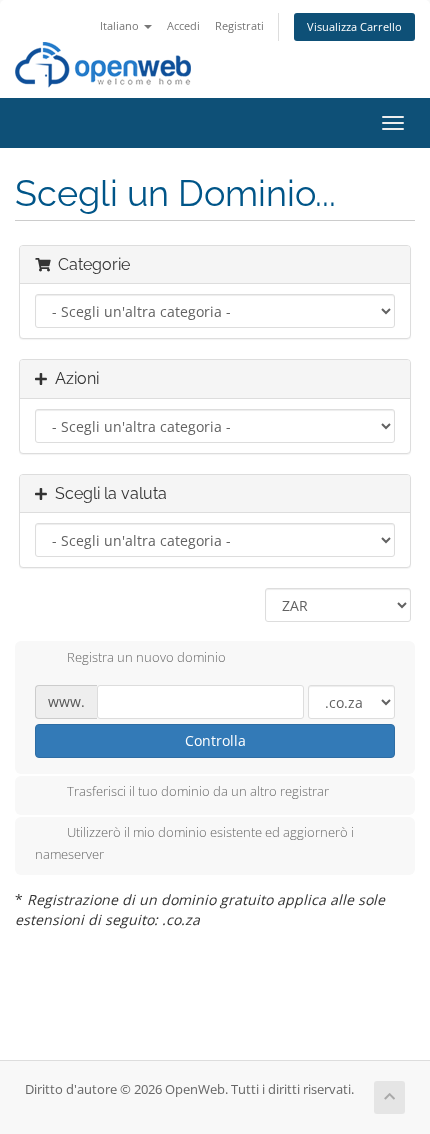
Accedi (183, 25)
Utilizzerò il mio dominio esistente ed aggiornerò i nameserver (194, 844)
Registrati (239, 25)
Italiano (121, 25)
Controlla (215, 740)
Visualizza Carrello (354, 26)
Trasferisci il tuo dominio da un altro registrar (198, 792)
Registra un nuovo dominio (146, 657)
